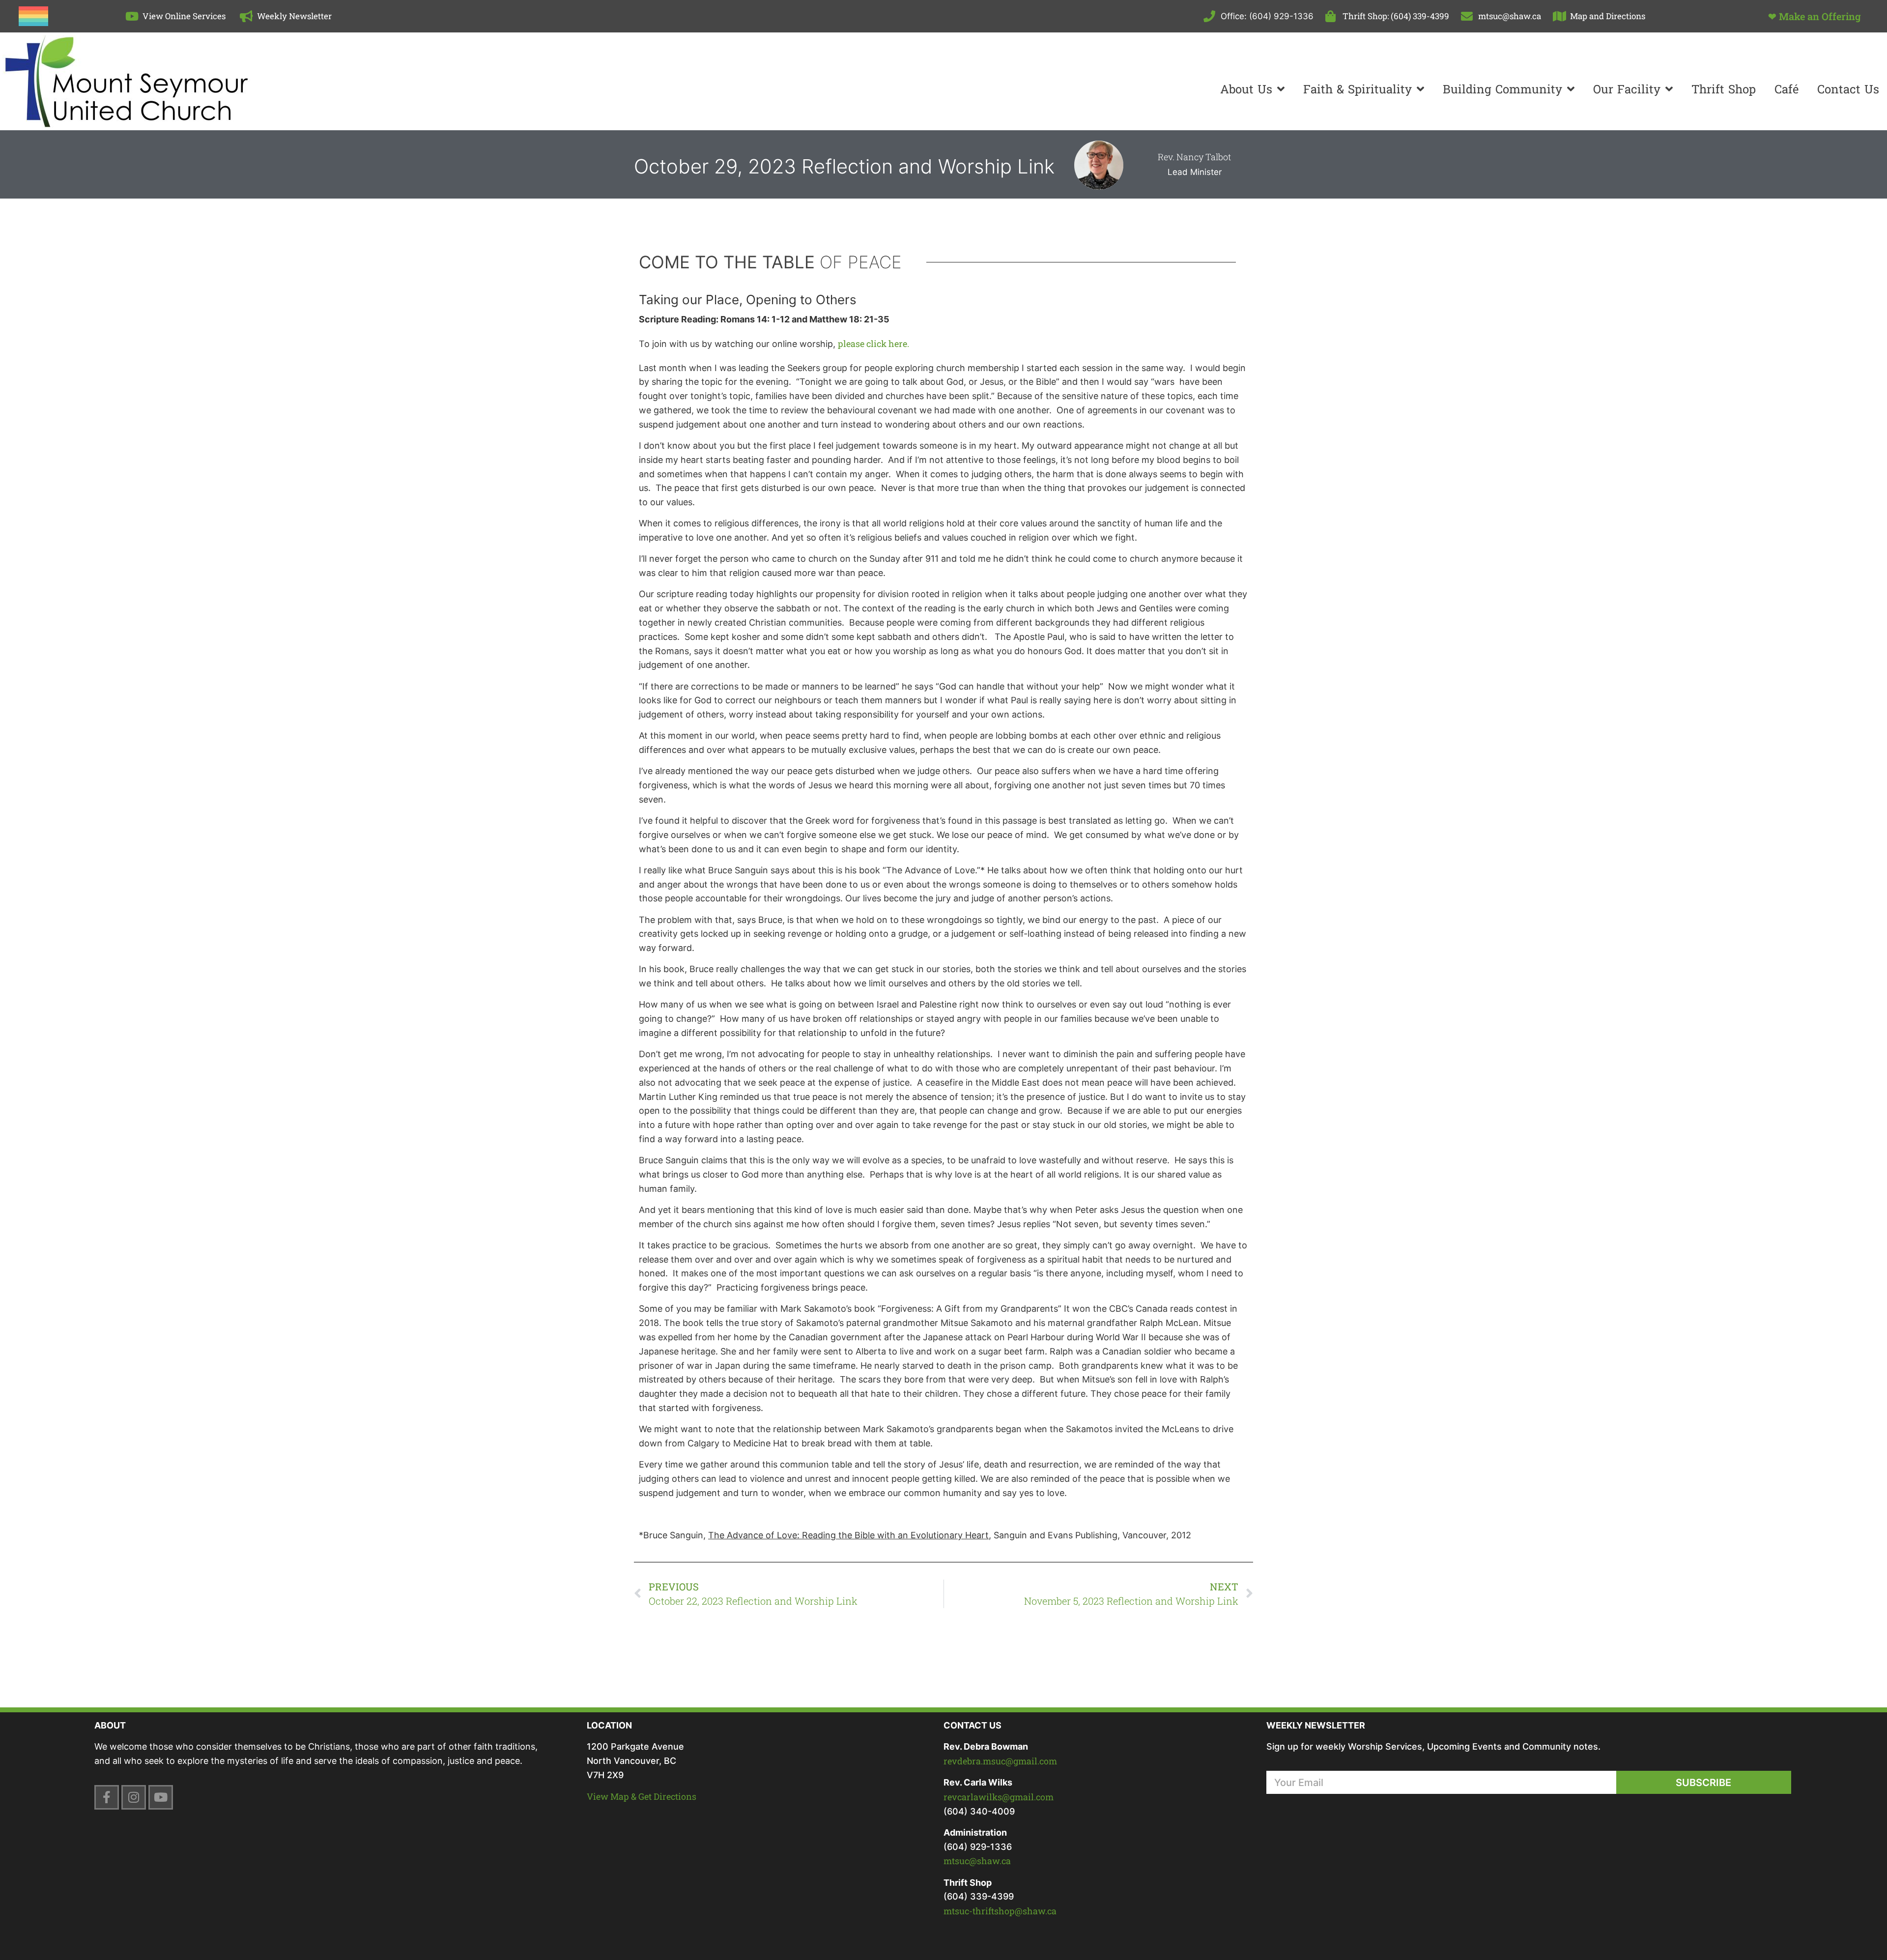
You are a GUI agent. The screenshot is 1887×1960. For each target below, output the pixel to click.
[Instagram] (134, 1797)
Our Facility (1627, 89)
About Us (1246, 89)
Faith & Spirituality (1358, 89)
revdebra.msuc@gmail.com (1000, 1761)
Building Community (1502, 89)
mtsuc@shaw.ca (977, 1861)
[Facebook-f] (107, 1797)
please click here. (873, 344)
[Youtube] (161, 1797)
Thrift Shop (1724, 89)
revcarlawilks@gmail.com (999, 1797)
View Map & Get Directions (642, 1796)
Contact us (1848, 89)
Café (1787, 89)
